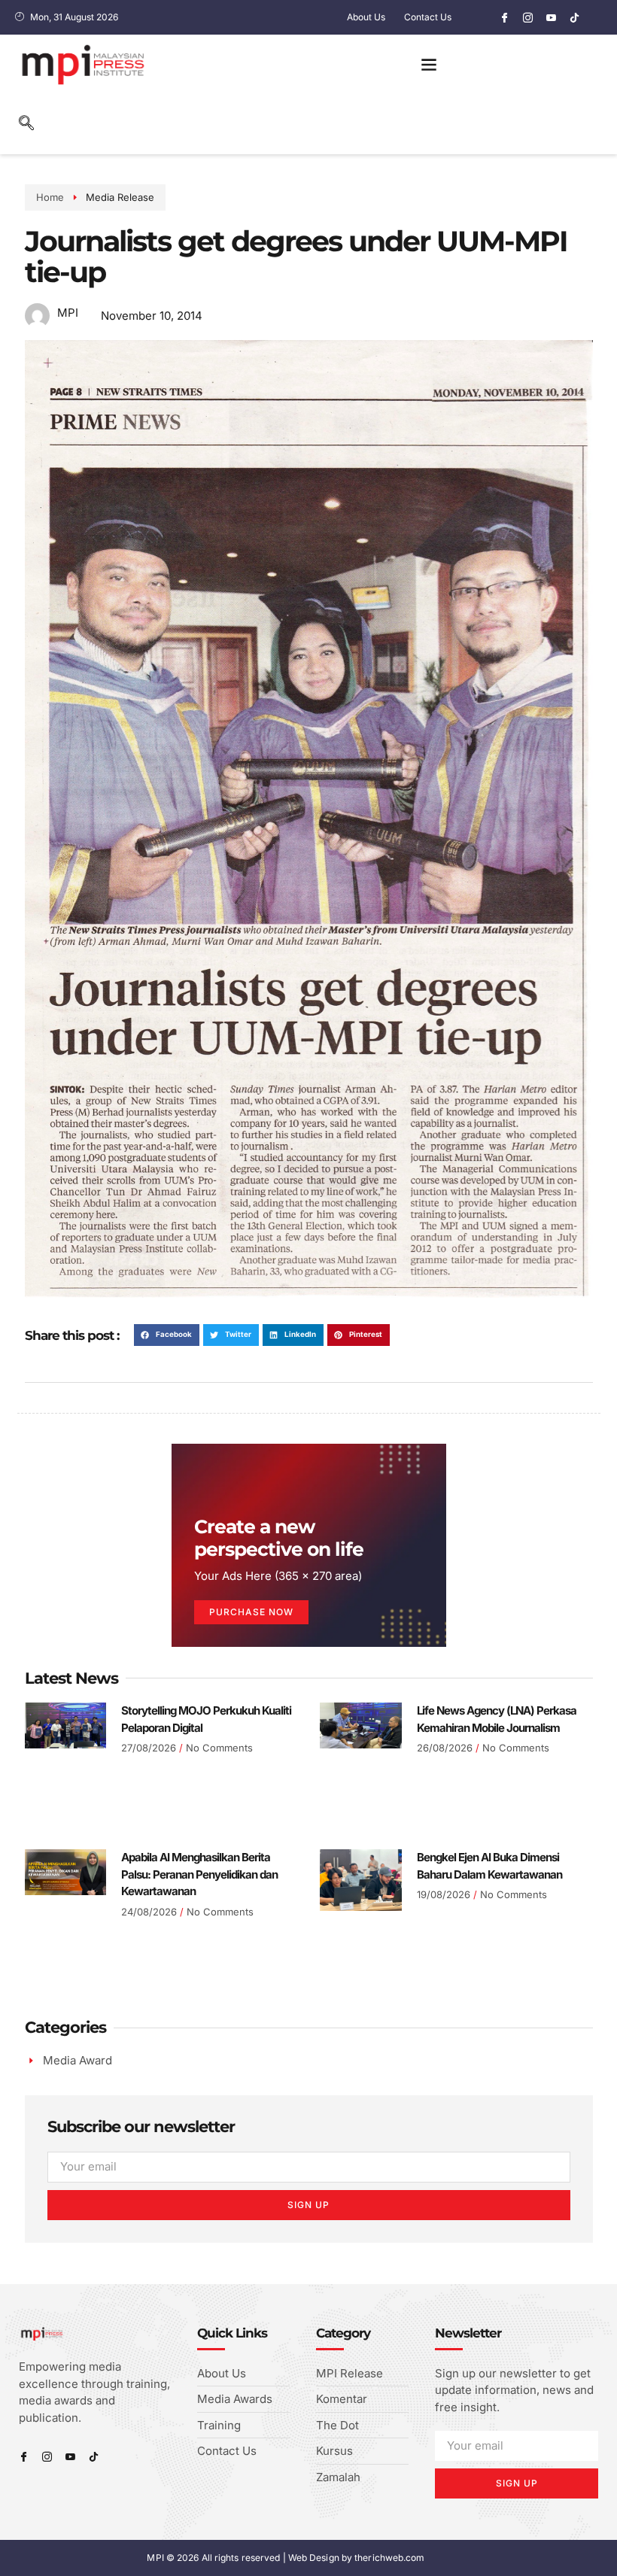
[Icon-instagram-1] (527, 17)
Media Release (120, 197)
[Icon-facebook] (504, 17)
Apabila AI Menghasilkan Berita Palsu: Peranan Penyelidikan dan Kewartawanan (199, 1874)
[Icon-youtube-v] (551, 17)
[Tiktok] (574, 17)
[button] (429, 64)
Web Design (314, 2558)
